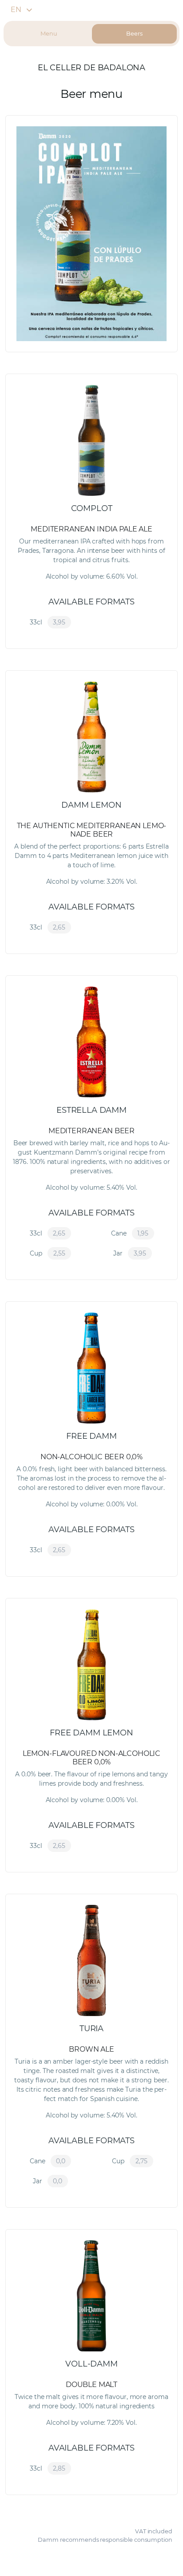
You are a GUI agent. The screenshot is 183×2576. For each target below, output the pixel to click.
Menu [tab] (49, 34)
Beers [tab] (134, 34)
